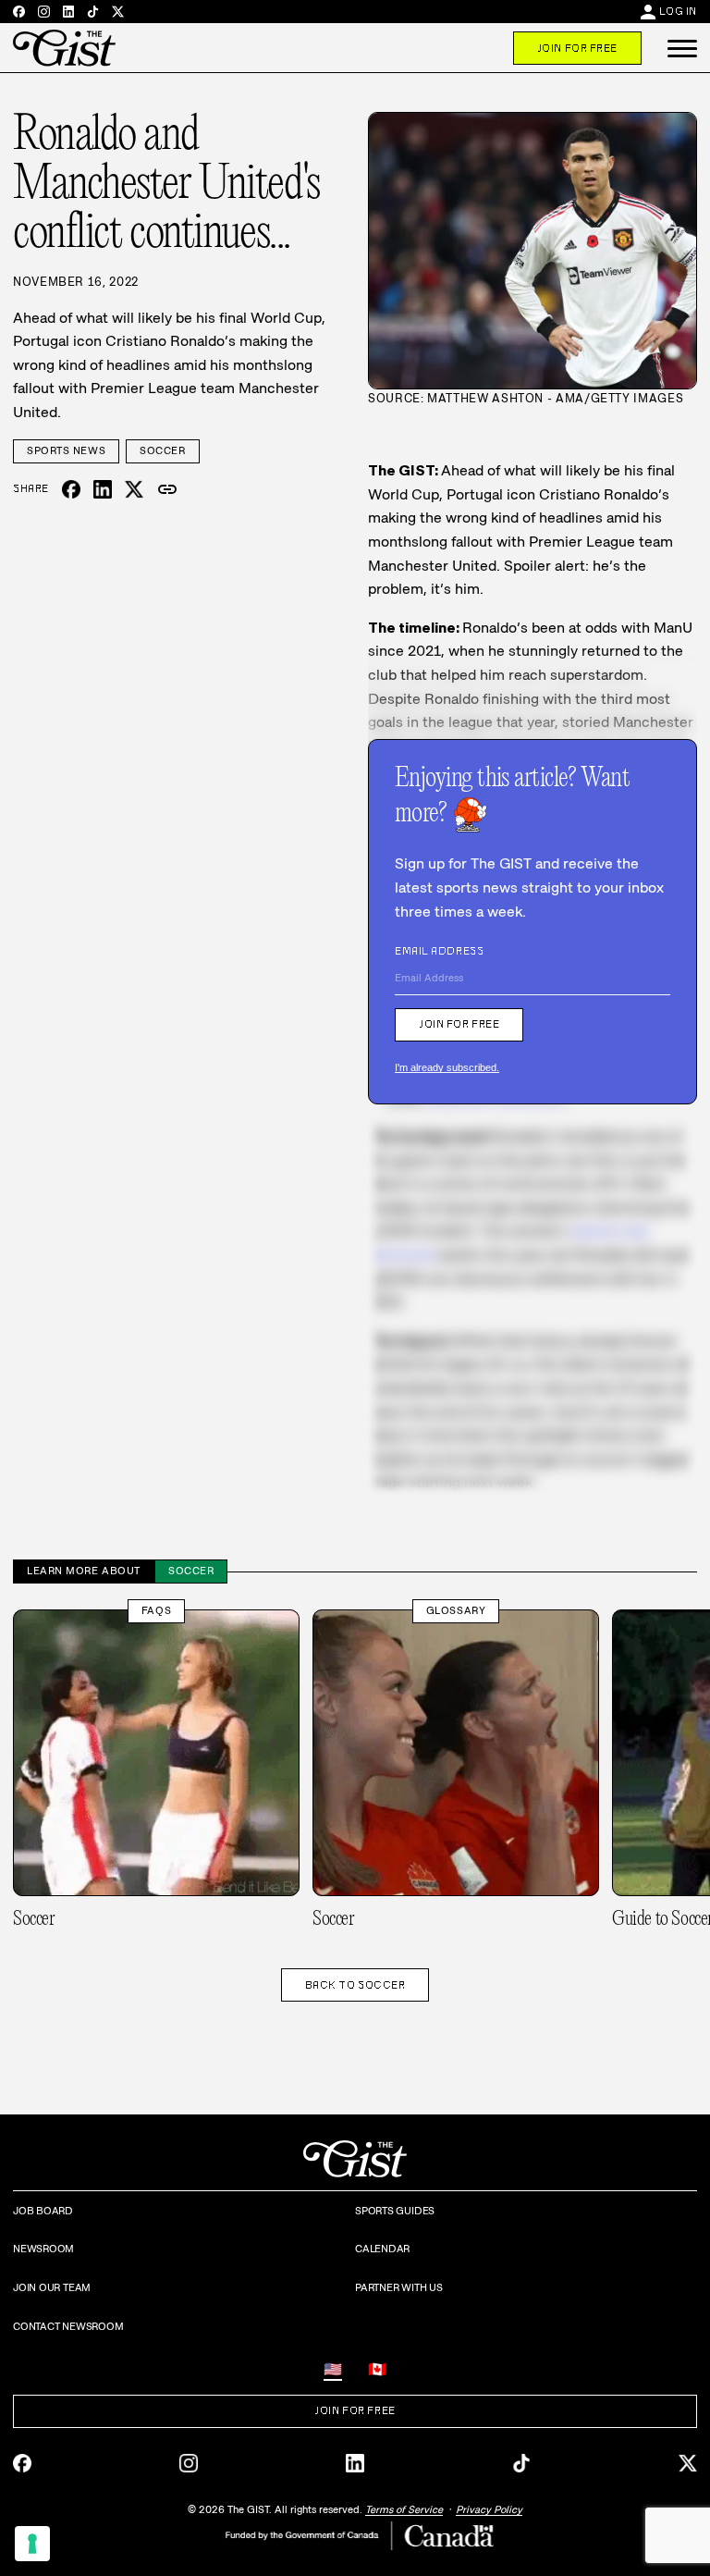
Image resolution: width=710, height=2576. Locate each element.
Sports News (66, 450)
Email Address (439, 951)
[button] (682, 48)
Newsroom (43, 2249)
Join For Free (577, 48)
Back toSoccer (355, 1985)
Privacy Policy (489, 2509)
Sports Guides (395, 2211)
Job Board (43, 2211)
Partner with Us (399, 2287)
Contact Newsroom (68, 2326)
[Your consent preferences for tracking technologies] (32, 2544)
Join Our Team (52, 2287)
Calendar (382, 2249)
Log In (678, 11)
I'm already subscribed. (447, 1067)
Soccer (162, 450)
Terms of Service (404, 2509)
